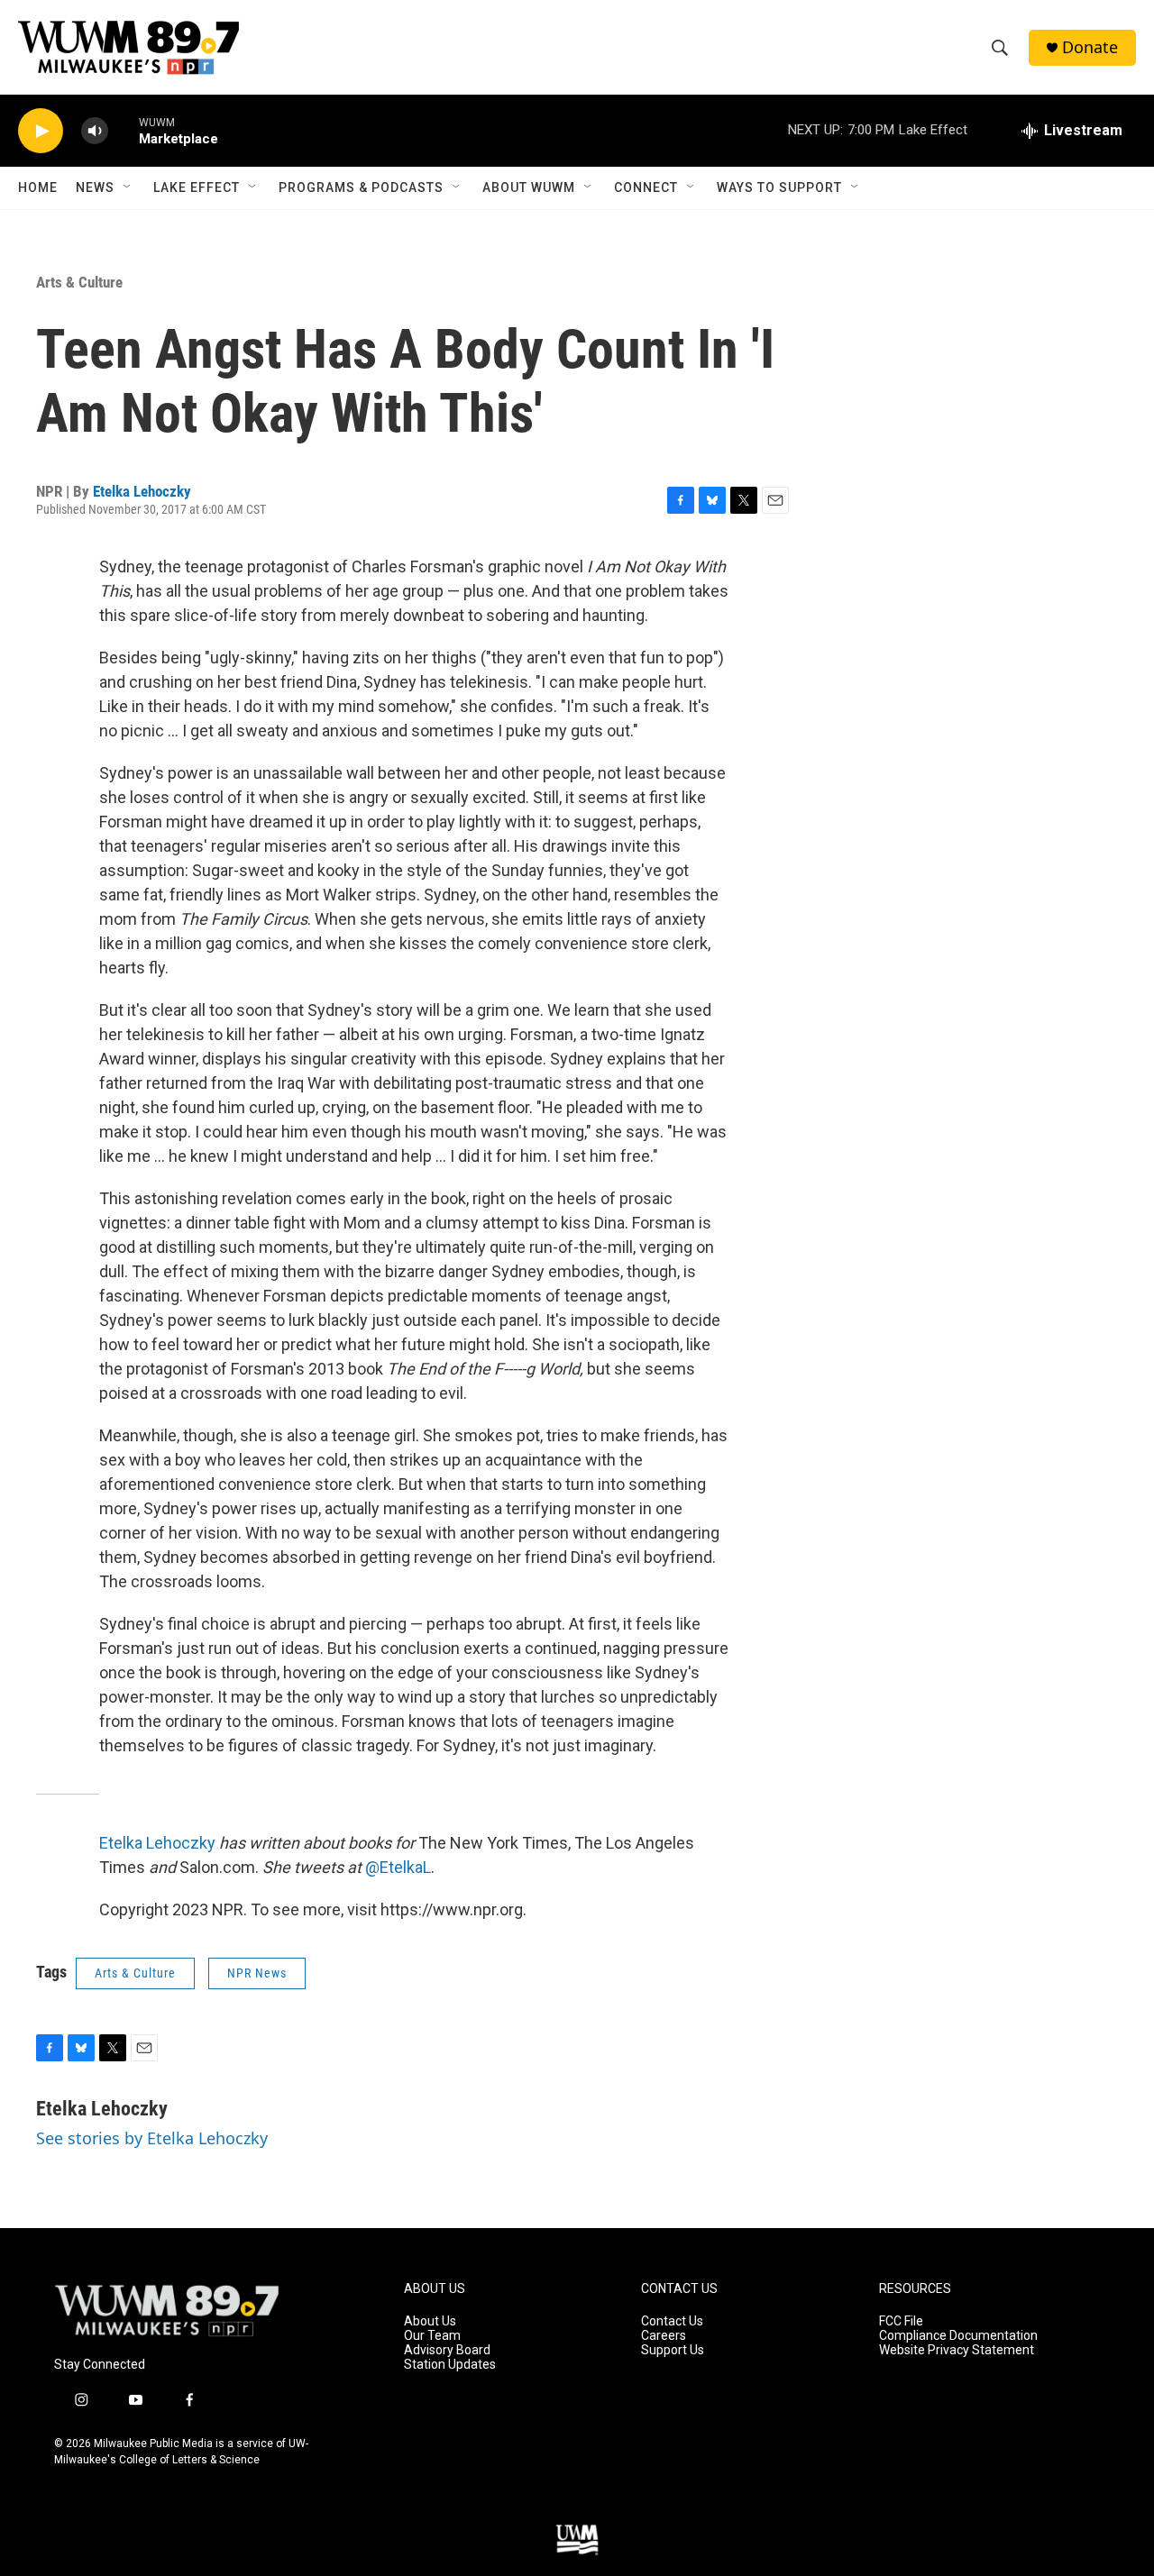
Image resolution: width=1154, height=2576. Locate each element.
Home (38, 187)
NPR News (257, 1973)
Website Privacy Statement (957, 2350)
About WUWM (529, 187)
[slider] (124, 130)
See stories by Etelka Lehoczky (152, 2138)
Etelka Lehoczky (142, 491)
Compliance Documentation (958, 2336)
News (95, 187)
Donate (1090, 47)
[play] (41, 131)
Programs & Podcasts (361, 187)
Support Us (673, 2350)
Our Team (432, 2336)
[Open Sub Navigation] (128, 187)
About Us (430, 2321)
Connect (646, 187)
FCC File (901, 2321)
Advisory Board (447, 2350)
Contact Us (672, 2321)
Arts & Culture (79, 282)
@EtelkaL (396, 1867)
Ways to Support (779, 187)
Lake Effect (197, 187)
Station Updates (450, 2365)
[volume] (95, 131)
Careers (664, 2336)
